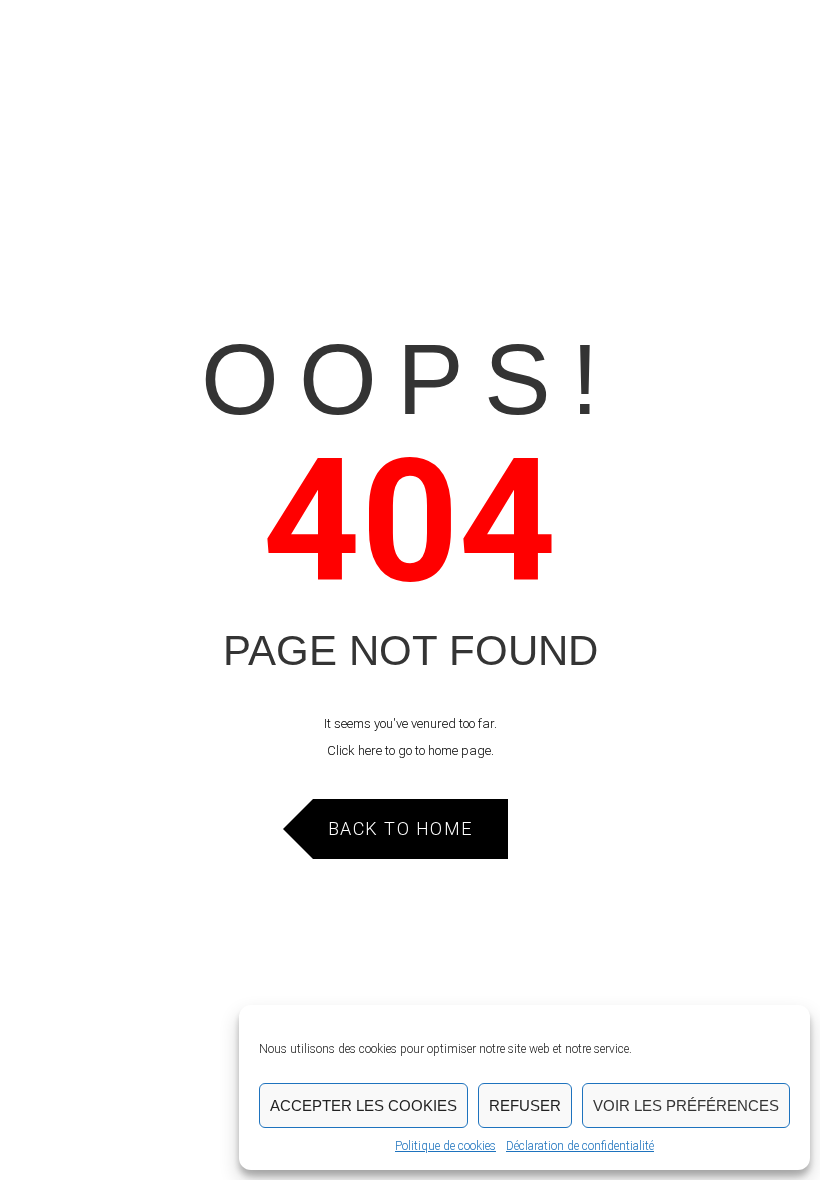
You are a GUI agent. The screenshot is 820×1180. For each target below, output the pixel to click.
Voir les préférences (686, 1105)
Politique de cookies (445, 1146)
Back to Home (400, 828)
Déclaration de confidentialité (580, 1146)
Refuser (525, 1105)
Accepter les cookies (363, 1105)
